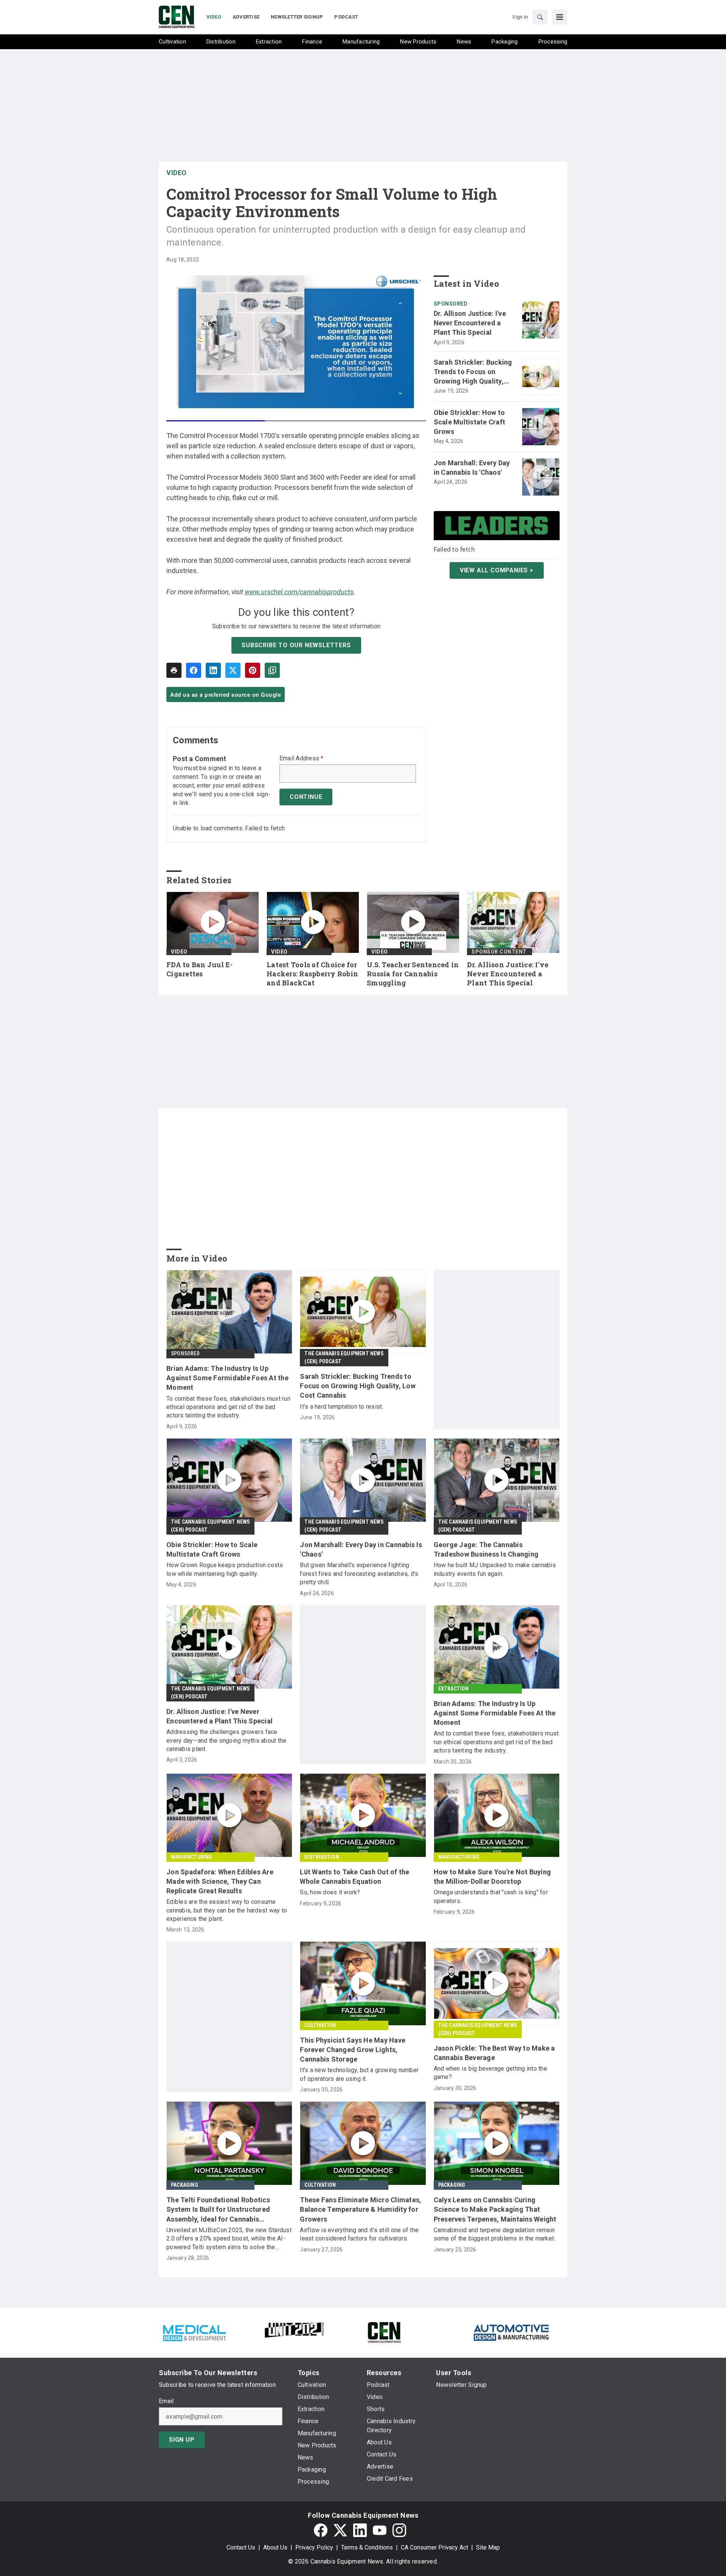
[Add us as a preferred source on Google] (272, 670)
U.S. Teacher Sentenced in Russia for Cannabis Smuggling (413, 974)
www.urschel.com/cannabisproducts (299, 592)
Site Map (488, 2547)
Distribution (322, 1857)
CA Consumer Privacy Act (434, 2547)
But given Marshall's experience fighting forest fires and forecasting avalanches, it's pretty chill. (359, 1574)
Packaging (185, 2185)
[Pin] (253, 670)
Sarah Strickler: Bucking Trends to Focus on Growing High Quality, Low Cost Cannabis (473, 372)
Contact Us (241, 2547)
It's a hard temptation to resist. (341, 1407)
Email (166, 2401)
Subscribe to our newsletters (296, 645)
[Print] (174, 670)
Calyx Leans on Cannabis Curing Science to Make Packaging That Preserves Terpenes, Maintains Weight (495, 2209)
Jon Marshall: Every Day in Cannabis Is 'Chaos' (472, 468)
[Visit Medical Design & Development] (194, 2332)
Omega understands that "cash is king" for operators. (491, 1896)
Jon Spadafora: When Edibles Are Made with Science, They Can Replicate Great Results (220, 1881)
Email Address (302, 758)
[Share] (194, 670)
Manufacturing (192, 1857)
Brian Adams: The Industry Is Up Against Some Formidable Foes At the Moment (227, 1378)
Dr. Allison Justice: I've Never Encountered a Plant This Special (470, 323)
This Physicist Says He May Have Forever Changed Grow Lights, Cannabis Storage (353, 2050)
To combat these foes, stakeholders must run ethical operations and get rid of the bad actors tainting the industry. (228, 1407)
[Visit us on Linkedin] (360, 2530)
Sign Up (182, 2440)
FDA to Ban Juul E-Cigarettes (200, 969)
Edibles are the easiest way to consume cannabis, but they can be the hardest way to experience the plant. (227, 1910)
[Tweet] (233, 670)
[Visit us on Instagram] (399, 2530)
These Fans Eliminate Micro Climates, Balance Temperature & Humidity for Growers (361, 2209)
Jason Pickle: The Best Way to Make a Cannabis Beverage (494, 2053)
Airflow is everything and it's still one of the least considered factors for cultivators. (359, 2234)
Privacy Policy (314, 2547)
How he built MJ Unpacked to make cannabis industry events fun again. (495, 1569)
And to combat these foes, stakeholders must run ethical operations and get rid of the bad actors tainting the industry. (496, 1742)
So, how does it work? (330, 1892)
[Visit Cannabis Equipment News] (384, 2332)
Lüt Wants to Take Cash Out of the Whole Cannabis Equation (354, 1877)
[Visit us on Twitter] (340, 2530)
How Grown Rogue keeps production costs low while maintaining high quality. (225, 1569)
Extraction (454, 1689)
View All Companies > (497, 570)
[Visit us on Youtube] (380, 2530)
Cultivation (320, 2025)
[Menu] (560, 17)
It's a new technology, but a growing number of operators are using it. (359, 2074)
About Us (275, 2547)
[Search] (540, 17)
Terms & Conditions (367, 2547)
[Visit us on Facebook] (321, 2530)
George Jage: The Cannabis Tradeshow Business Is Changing (486, 1549)
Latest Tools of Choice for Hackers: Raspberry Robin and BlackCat (312, 974)
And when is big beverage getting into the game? (490, 2073)
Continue (306, 797)
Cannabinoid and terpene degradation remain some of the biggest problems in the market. (495, 2234)
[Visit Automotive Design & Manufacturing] (512, 2332)
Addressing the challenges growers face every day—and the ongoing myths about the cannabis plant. (226, 1740)
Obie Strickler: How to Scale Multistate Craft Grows (470, 422)
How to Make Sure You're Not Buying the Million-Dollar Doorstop (493, 1877)
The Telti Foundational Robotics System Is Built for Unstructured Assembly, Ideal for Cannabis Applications (218, 2210)
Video (177, 173)
